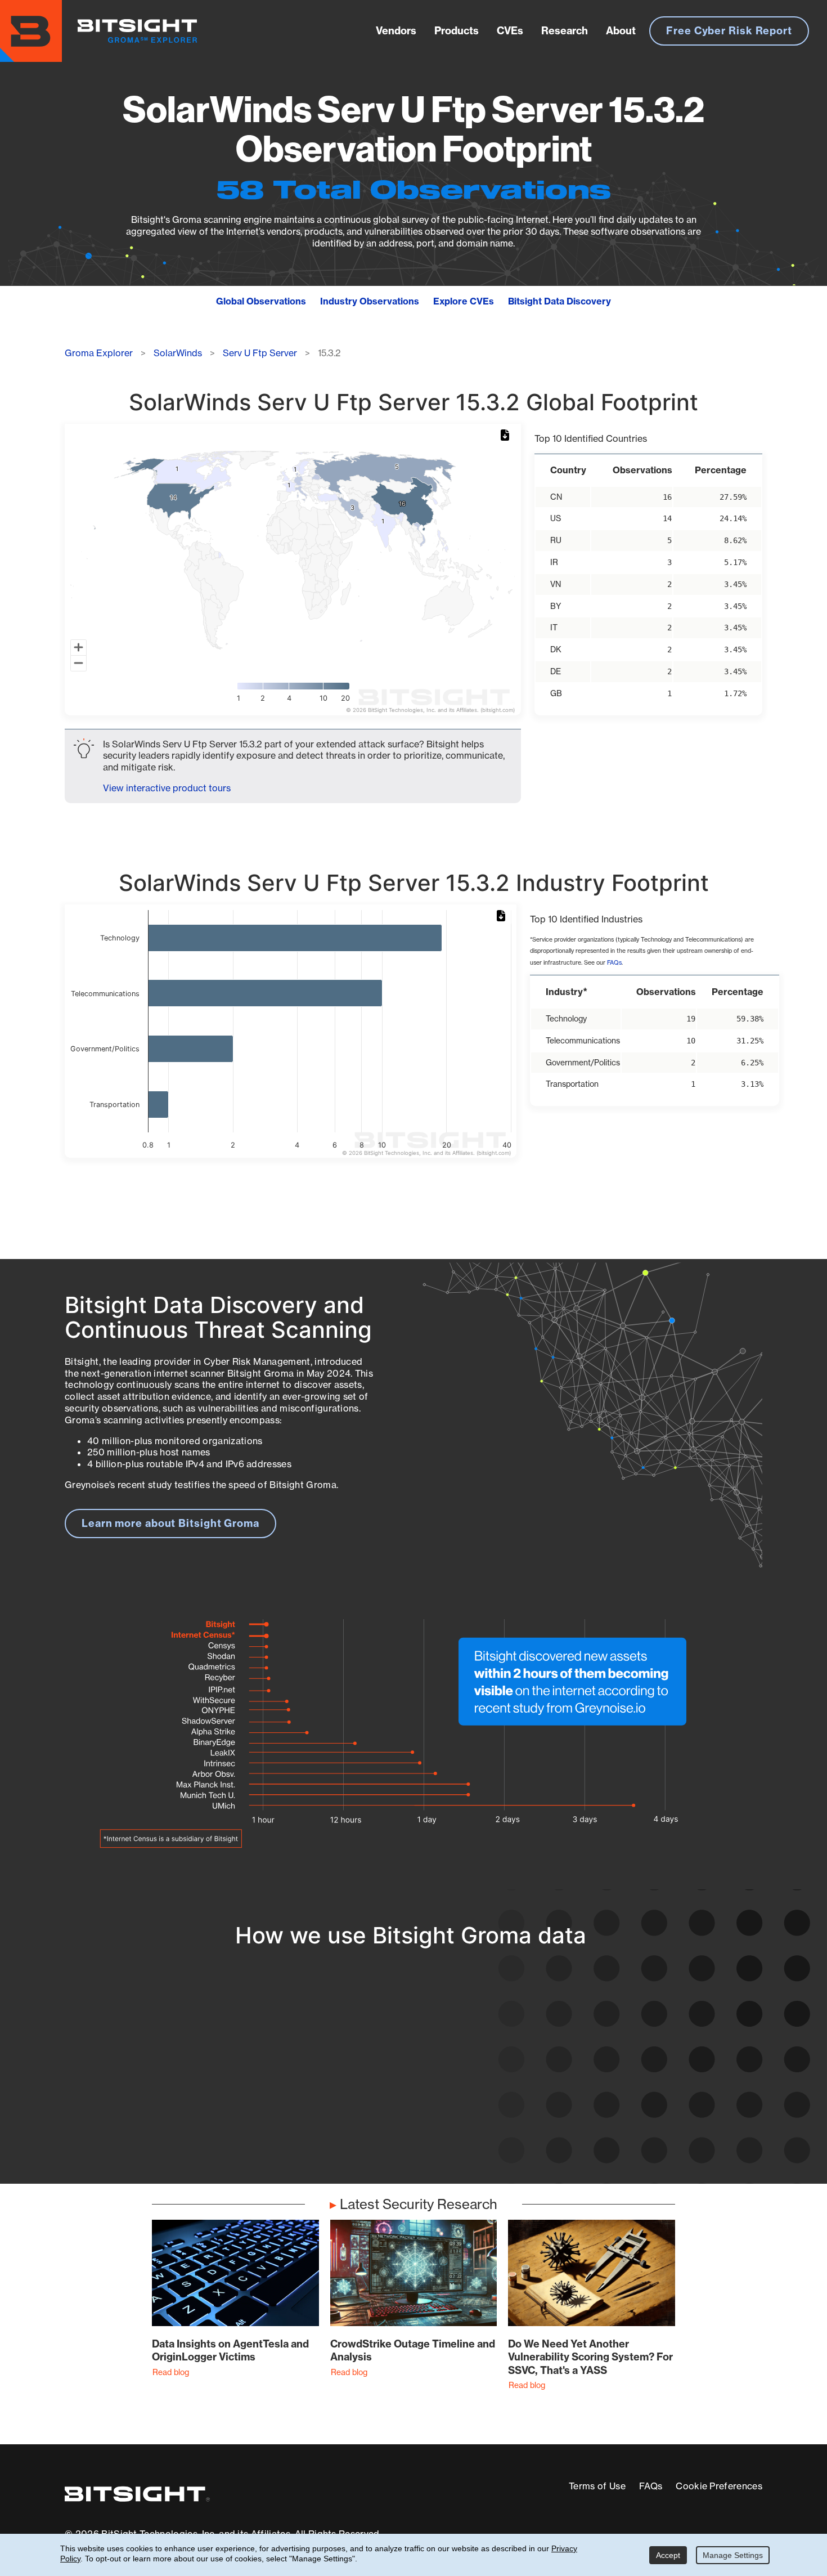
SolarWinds (178, 353)
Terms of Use (597, 2486)
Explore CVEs (464, 301)
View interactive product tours (167, 788)
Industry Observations (370, 301)
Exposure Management (378, 2080)
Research (565, 31)
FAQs (614, 963)
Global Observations (261, 301)
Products (457, 31)
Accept (668, 2555)
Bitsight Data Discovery (559, 301)
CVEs (510, 31)
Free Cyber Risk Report (729, 31)
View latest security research (155, 2080)
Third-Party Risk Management (395, 2101)
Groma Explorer (99, 353)
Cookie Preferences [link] (719, 2486)
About (621, 31)
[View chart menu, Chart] (507, 436)
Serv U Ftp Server (260, 353)
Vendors (396, 31)
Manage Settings (733, 2555)
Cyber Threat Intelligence (384, 2121)
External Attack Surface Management (618, 2113)
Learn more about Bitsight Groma (170, 1523)
